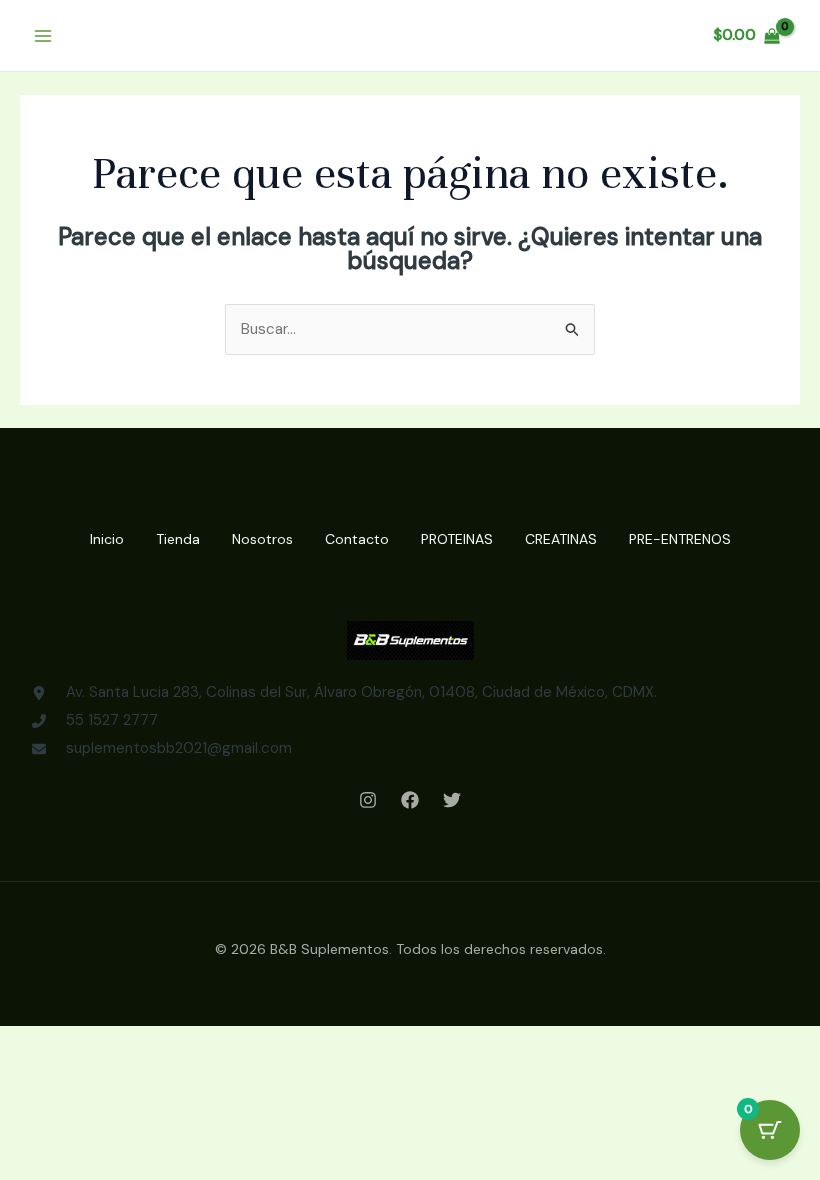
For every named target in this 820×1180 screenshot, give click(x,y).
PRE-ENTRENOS (680, 539)
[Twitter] (452, 800)
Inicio (107, 539)
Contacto (357, 539)
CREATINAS (561, 539)
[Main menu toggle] (42, 35)
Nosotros (262, 539)
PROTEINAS (457, 539)
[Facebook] (410, 800)
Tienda (178, 539)
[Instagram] (368, 800)
